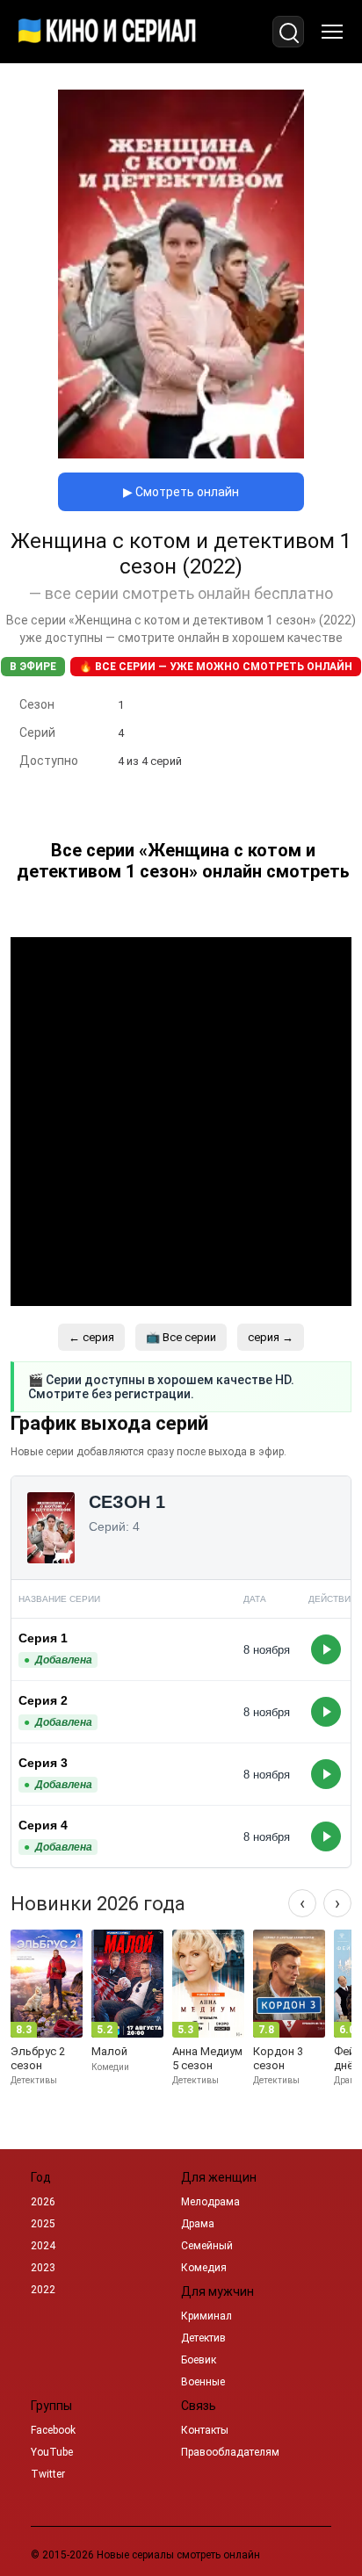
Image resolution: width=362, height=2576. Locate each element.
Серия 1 (43, 1638)
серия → (271, 1337)
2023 (43, 2268)
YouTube (52, 2452)
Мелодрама (210, 2202)
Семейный (207, 2246)
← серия (91, 1337)
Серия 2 (43, 1700)
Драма (198, 2224)
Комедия (204, 2268)
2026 (43, 2202)
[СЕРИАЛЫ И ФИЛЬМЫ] (107, 32)
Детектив (203, 2338)
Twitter (48, 2474)
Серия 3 (43, 1763)
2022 (43, 2290)
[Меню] (332, 32)
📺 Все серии (181, 1337)
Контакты (205, 2430)
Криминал (206, 2316)
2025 (43, 2224)
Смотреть (326, 1649)
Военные (203, 2382)
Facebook (53, 2430)
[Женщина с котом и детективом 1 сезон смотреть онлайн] (181, 454)
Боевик (199, 2360)
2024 (43, 2246)
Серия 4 (43, 1825)
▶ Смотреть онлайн (181, 492)
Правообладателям (230, 2452)
